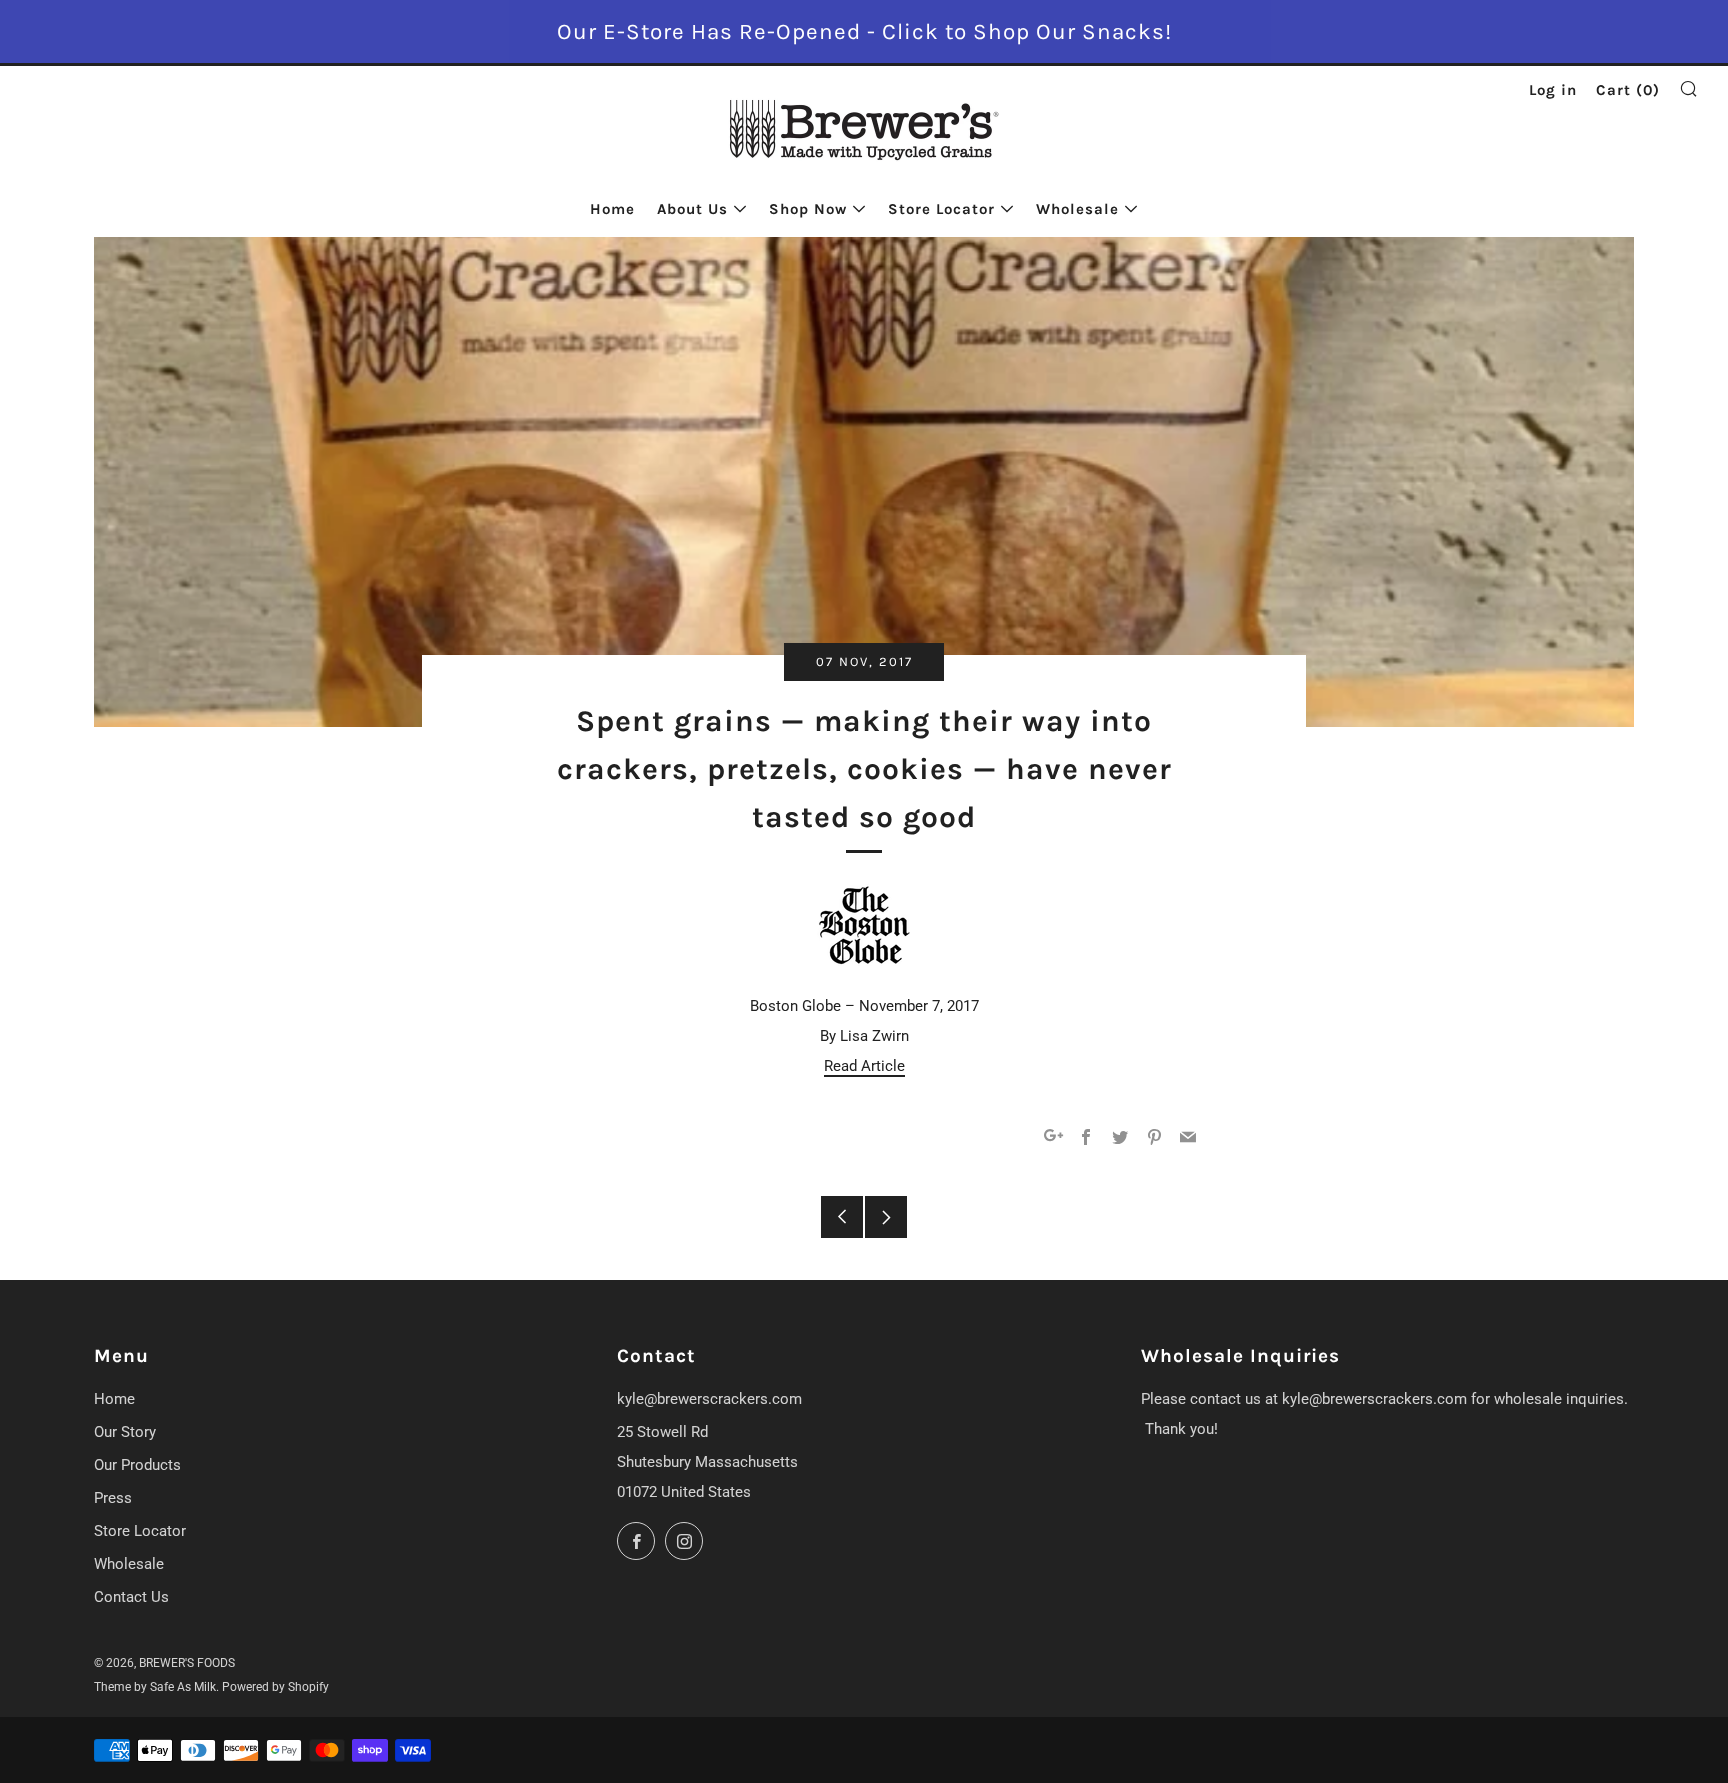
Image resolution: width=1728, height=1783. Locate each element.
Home (612, 209)
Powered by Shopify (275, 1687)
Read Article (864, 1066)
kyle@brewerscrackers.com (709, 1399)
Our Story (125, 1432)
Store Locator (941, 209)
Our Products (137, 1465)
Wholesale (1077, 209)
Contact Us (131, 1597)
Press (113, 1498)
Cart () (1628, 90)
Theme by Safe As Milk (155, 1687)
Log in (1553, 90)
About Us (692, 209)
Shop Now (808, 209)
